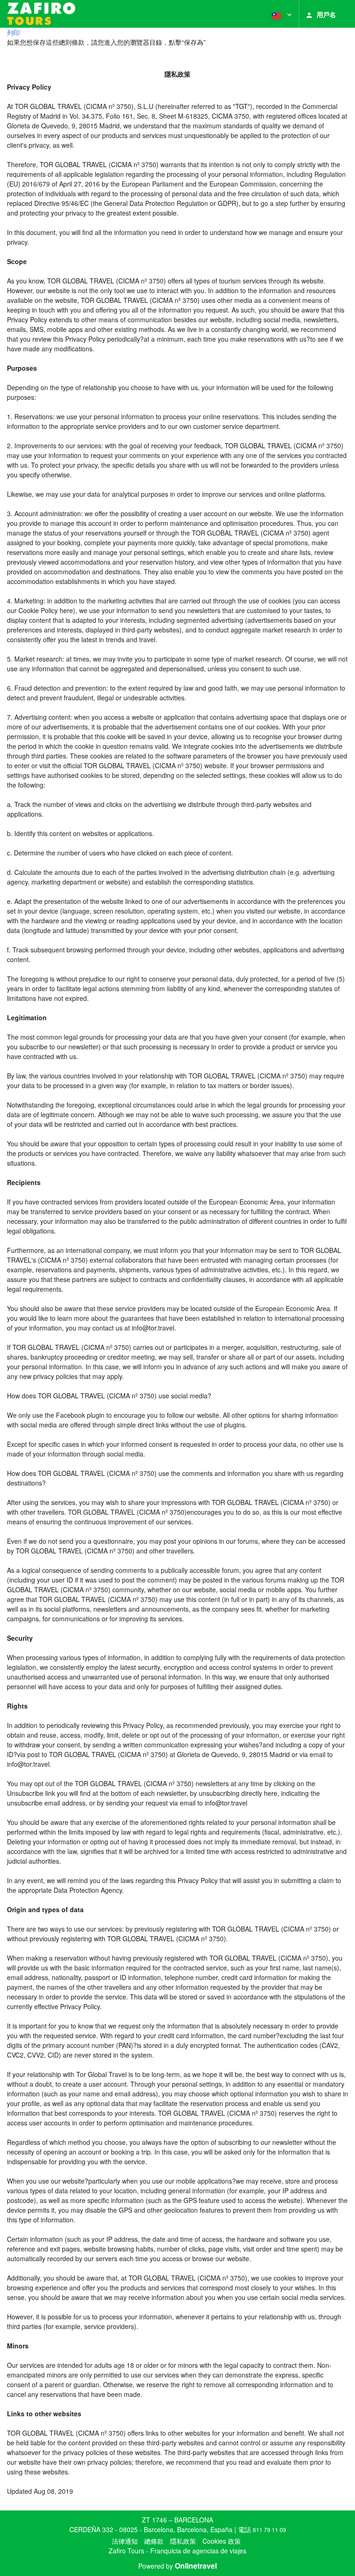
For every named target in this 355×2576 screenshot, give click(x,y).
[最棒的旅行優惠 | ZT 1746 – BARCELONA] (41, 14)
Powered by (177, 2566)
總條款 (154, 2541)
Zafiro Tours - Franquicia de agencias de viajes (177, 2551)
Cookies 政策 (222, 2541)
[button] (281, 14)
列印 (13, 32)
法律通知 (125, 2541)
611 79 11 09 (269, 2530)
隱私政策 (183, 2541)
